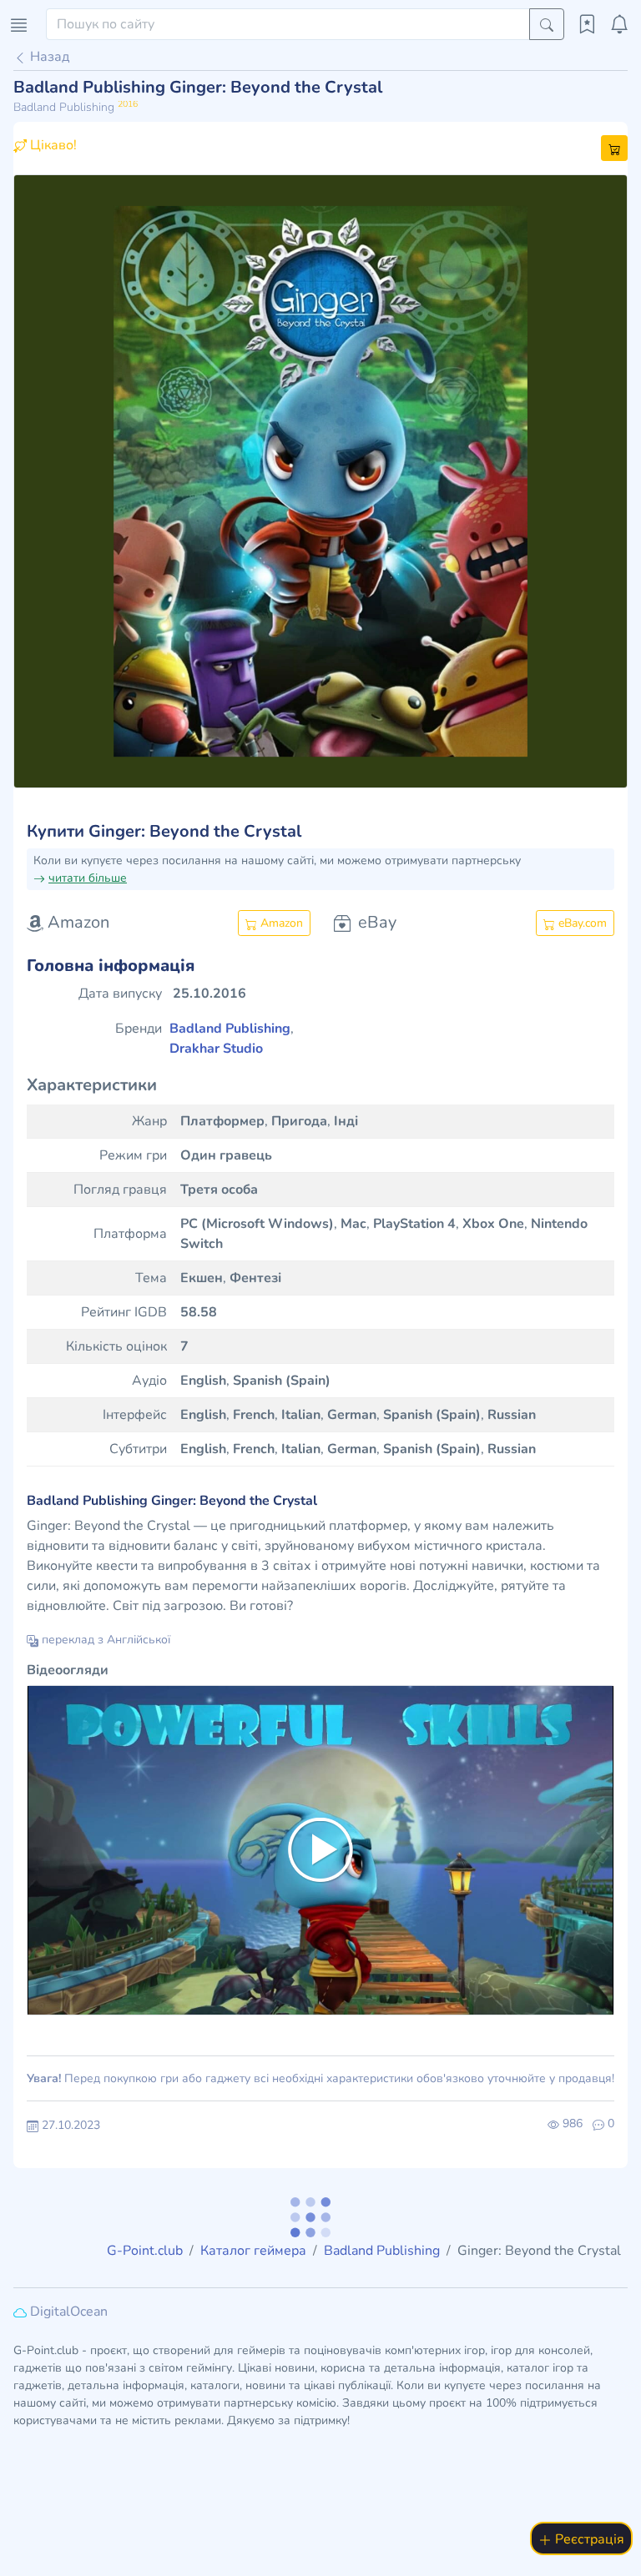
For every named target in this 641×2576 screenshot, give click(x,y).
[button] (59, 481)
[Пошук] (547, 24)
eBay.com (581, 923)
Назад (48, 57)
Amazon (280, 923)
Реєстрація (588, 2539)
